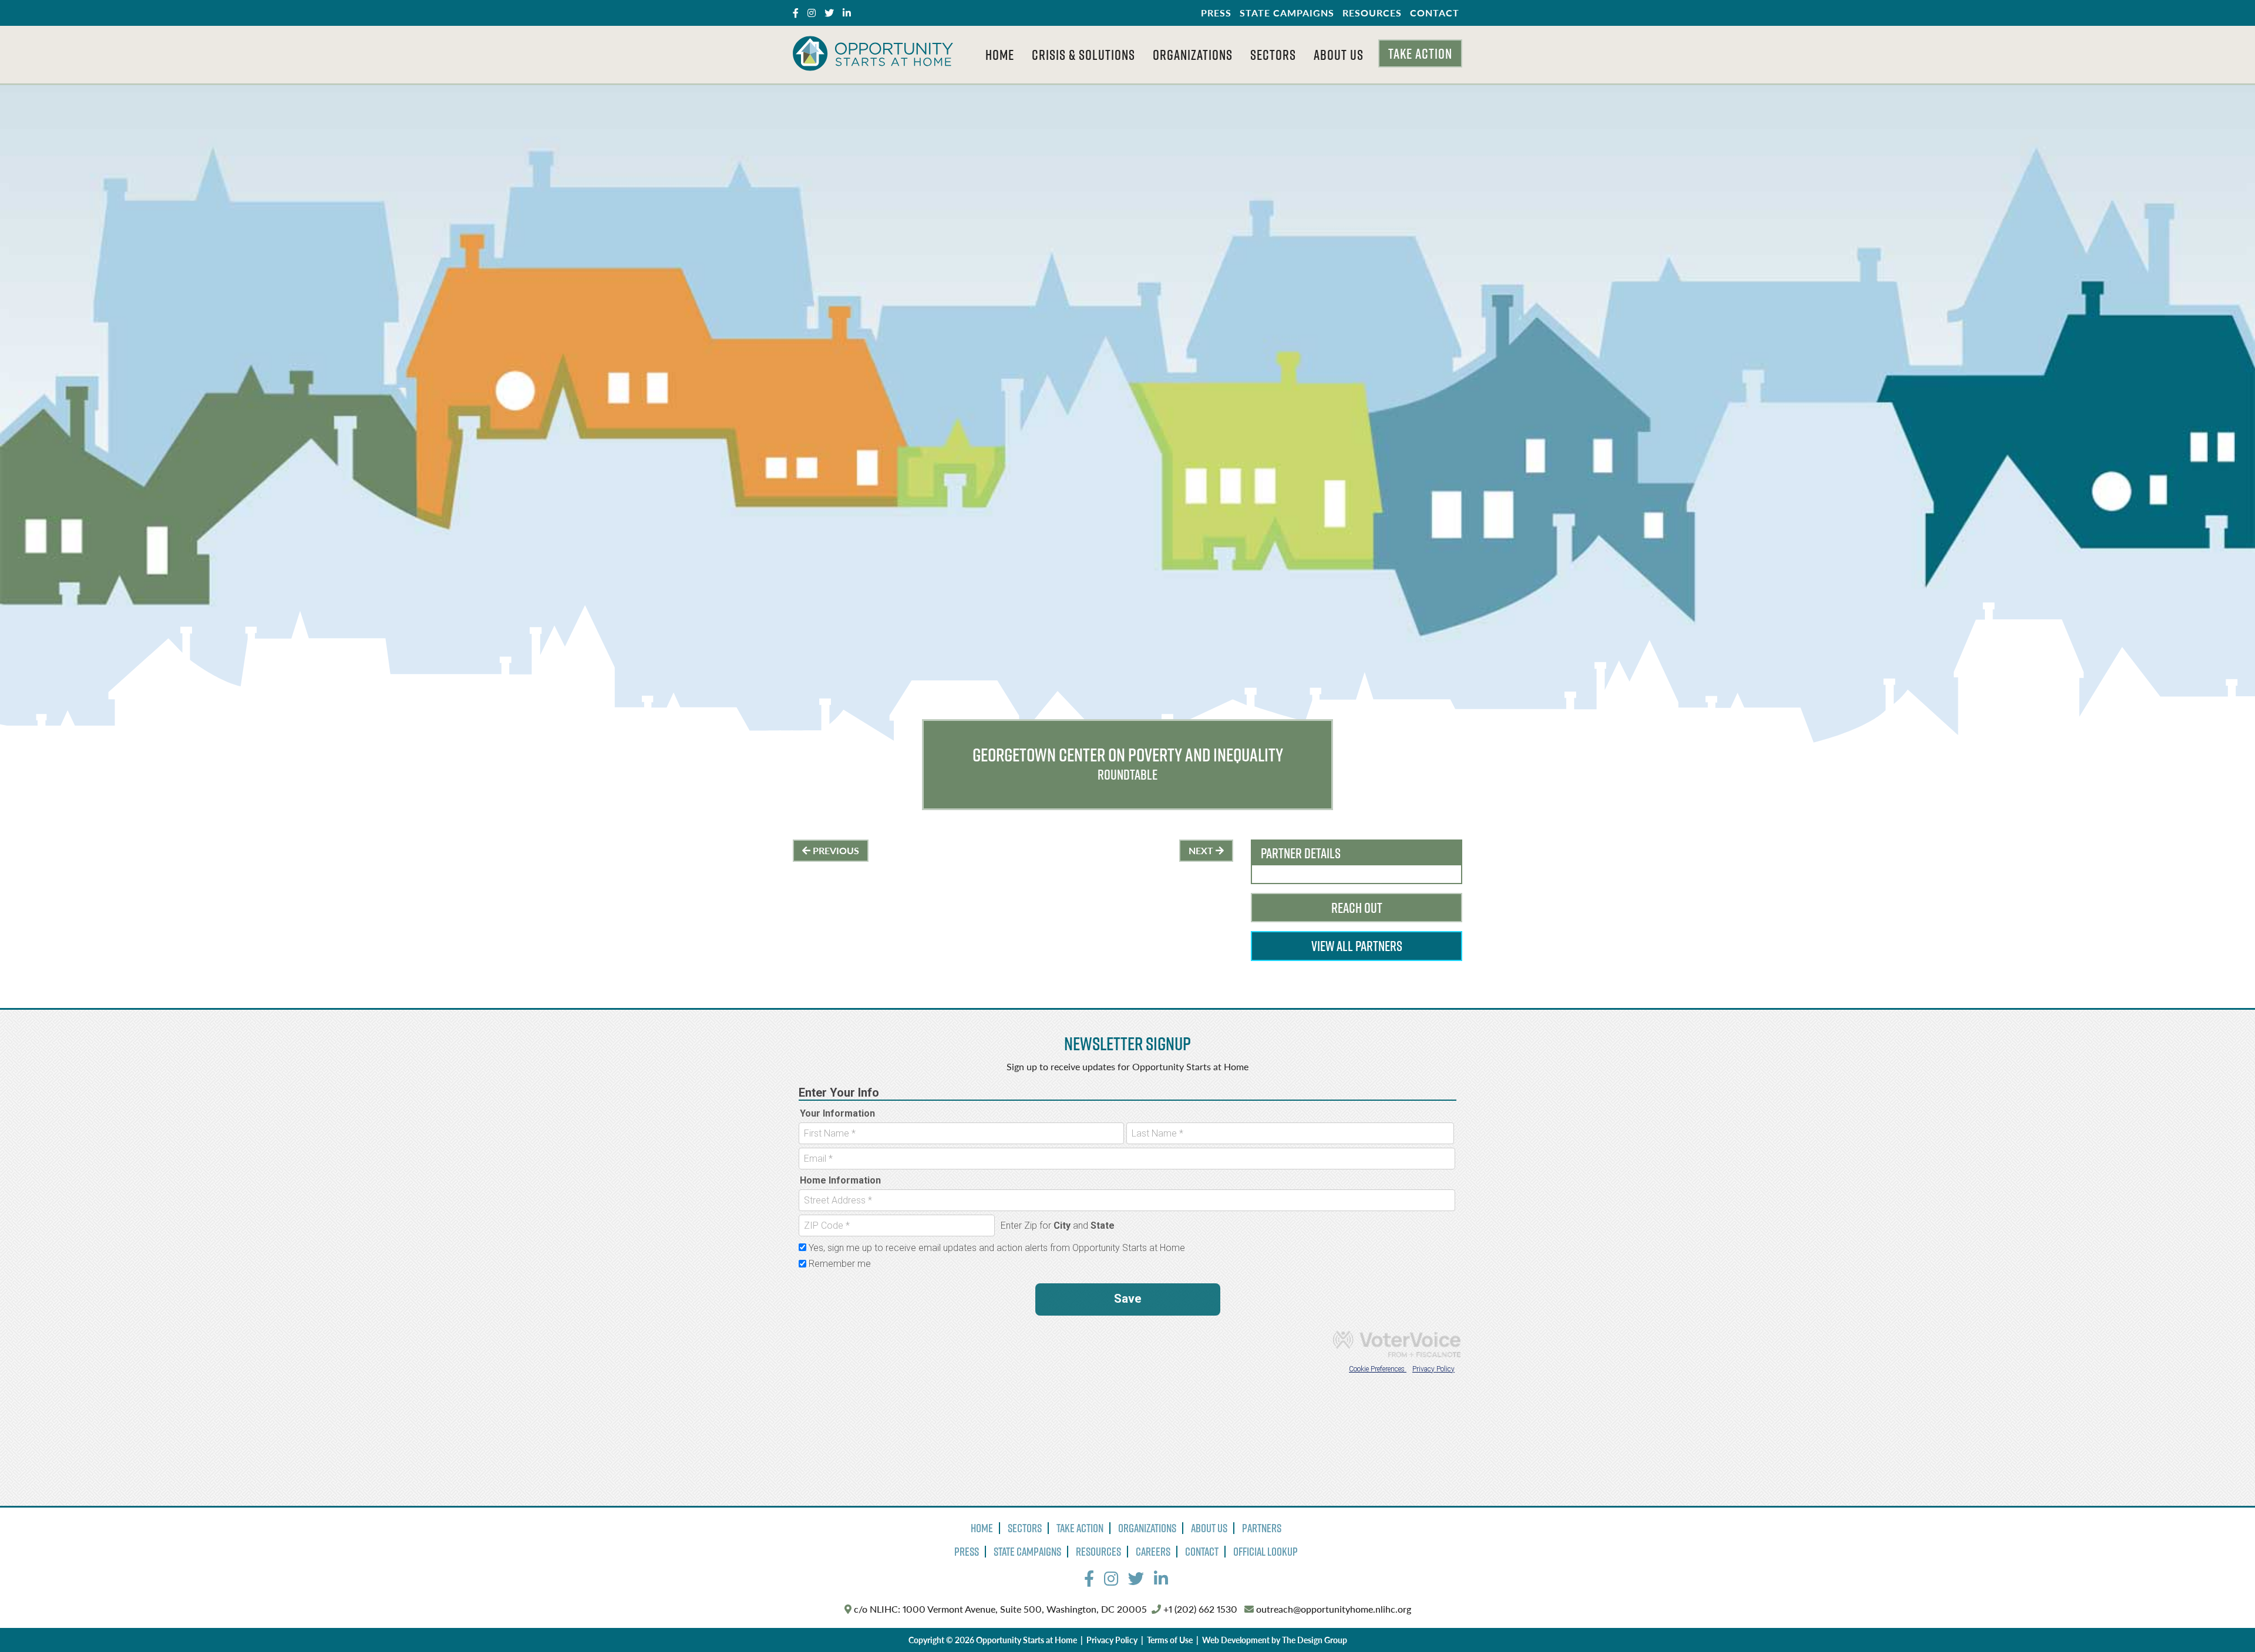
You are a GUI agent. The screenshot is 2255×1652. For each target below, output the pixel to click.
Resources (1372, 13)
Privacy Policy (1112, 1640)
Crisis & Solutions (1083, 55)
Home (1000, 55)
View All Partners (1357, 946)
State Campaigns (1287, 13)
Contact (1435, 13)
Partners (1262, 1528)
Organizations (1193, 55)
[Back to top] (2222, 1619)
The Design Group (1315, 1640)
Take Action (1420, 53)
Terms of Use (1170, 1640)
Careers (1153, 1552)
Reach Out (1357, 908)
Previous (835, 850)
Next (1202, 850)
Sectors (1273, 55)
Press (1216, 13)
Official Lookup (1266, 1552)
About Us (1339, 55)
